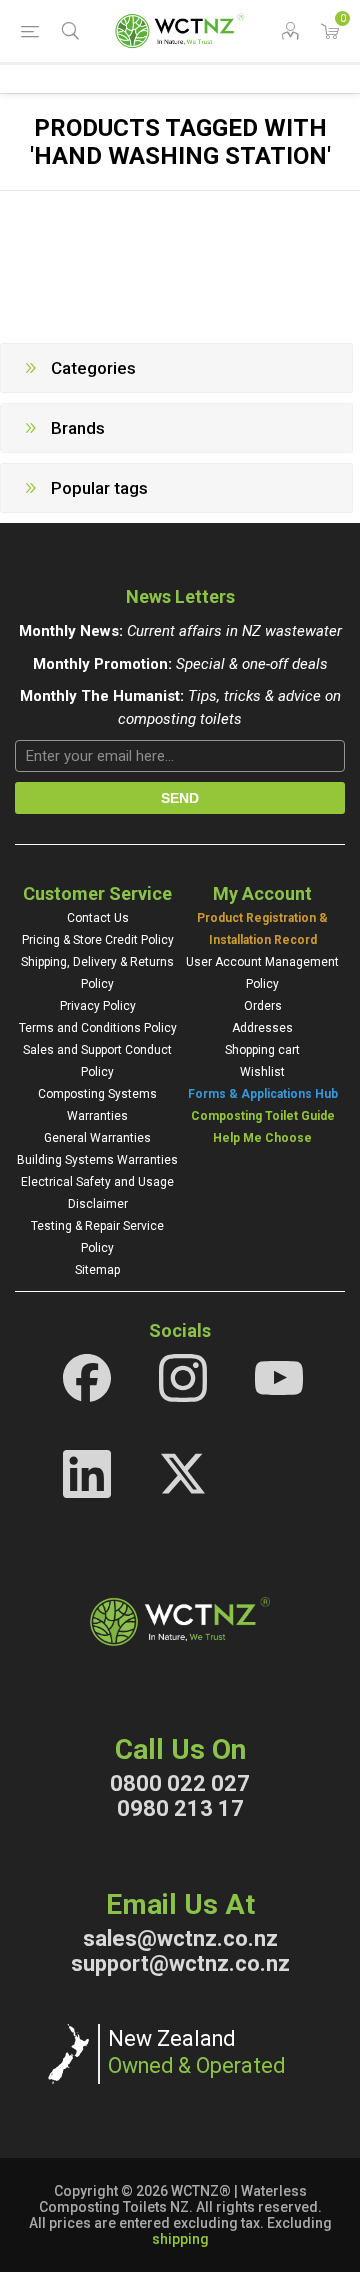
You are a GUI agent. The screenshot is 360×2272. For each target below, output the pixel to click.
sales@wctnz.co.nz (180, 1938)
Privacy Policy (98, 1006)
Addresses (262, 1028)
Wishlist (262, 1072)
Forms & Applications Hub (263, 1094)
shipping (180, 2239)
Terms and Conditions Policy (98, 1028)
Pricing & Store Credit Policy (98, 940)
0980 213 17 (180, 1808)
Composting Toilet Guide (263, 1116)
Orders (263, 1006)
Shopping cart (262, 1050)
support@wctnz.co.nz (180, 1963)
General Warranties (97, 1138)
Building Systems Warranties (97, 1160)
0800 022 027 (180, 1783)
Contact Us (98, 918)
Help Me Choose (262, 1138)
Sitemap (97, 1270)
